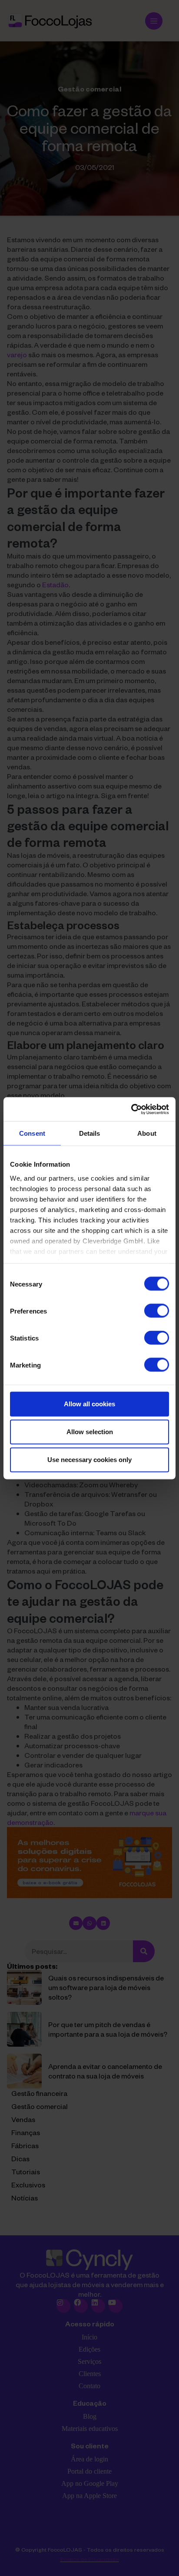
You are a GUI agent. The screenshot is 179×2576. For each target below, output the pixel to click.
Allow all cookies (89, 1404)
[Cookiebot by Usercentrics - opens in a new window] (131, 1109)
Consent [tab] (32, 1133)
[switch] (157, 1311)
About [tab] (147, 1133)
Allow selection (90, 1432)
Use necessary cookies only (89, 1460)
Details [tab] (90, 1133)
